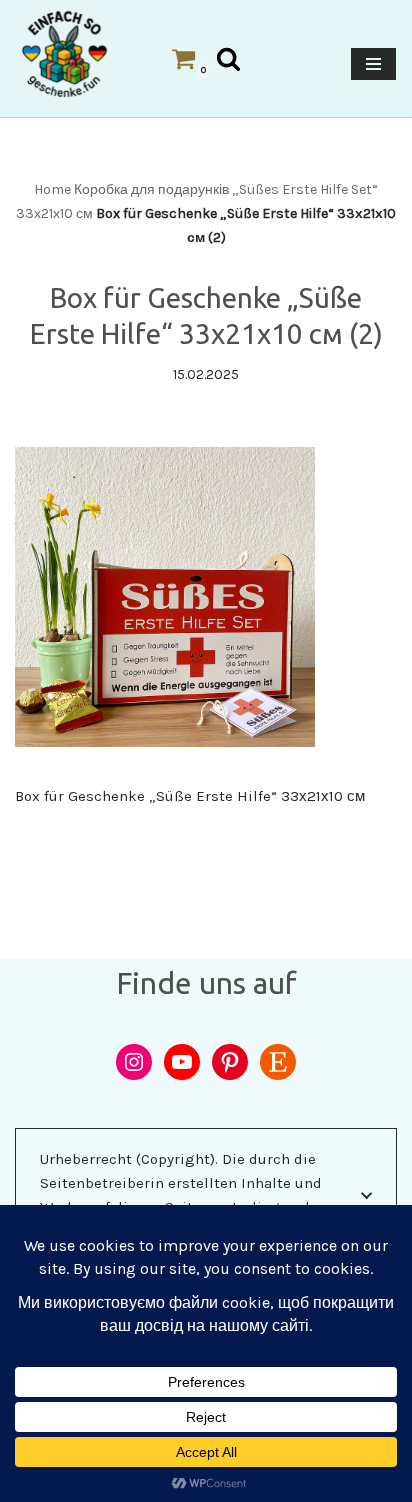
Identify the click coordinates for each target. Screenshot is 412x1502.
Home (52, 189)
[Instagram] (134, 1062)
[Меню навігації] (373, 64)
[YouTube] (182, 1062)
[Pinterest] (230, 1062)
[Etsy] (278, 1062)
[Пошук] (228, 58)
